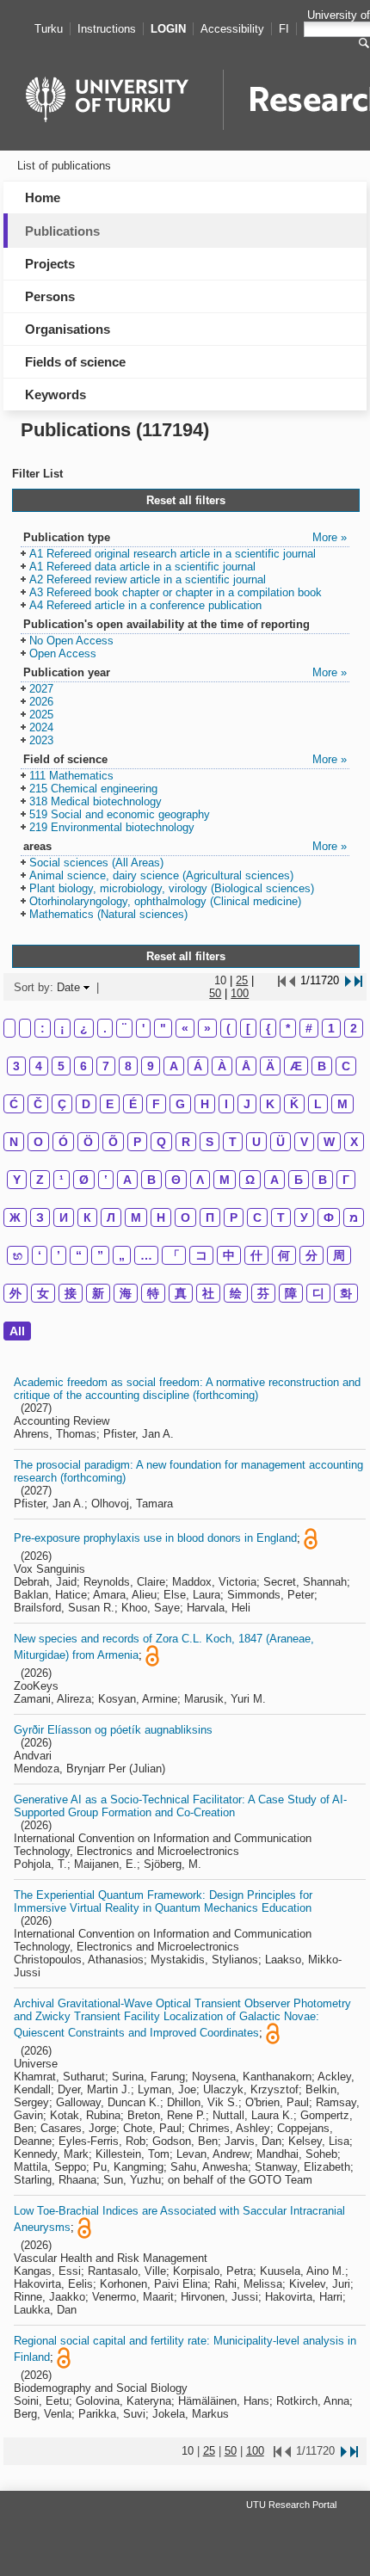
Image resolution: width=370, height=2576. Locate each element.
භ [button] (18, 1255)
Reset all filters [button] (186, 500)
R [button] (186, 1142)
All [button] (17, 1331)
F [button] (156, 1104)
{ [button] (268, 1028)
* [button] (288, 1028)
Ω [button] (250, 1180)
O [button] (38, 1142)
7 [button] (106, 1066)
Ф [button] (329, 1217)
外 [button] (15, 1293)
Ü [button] (281, 1142)
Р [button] (234, 1217)
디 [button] (318, 1293)
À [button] (222, 1066)
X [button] (354, 1142)
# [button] (309, 1028)
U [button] (256, 1142)
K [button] (270, 1104)
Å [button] (246, 1066)
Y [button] (17, 1180)
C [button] (346, 1066)
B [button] (322, 1066)
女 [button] (43, 1293)
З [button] (40, 1217)
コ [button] (201, 1255)
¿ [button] (84, 1028)
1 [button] (331, 1028)
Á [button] (198, 1066)
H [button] (205, 1104)
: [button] (43, 1028)
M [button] (342, 1104)
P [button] (137, 1142)
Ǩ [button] (294, 1104)
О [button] (185, 1217)
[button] (168, 555)
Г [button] (346, 1180)
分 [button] (311, 1255)
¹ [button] (62, 1180)
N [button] (14, 1142)
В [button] (323, 1180)
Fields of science (75, 362)
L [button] (318, 1104)
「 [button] (174, 1255)
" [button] (163, 1028)
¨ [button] (124, 1028)
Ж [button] (15, 1217)
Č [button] (38, 1104)
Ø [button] (84, 1180)
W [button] (329, 1142)
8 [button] (128, 1066)
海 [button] (126, 1293)
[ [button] (248, 1028)
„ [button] (122, 1255)
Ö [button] (88, 1142)
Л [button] (111, 1217)
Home (43, 197)
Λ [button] (200, 1180)
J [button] (247, 1104)
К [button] (87, 1217)
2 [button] (354, 1028)
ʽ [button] (106, 1180)
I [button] (226, 1104)
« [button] (185, 1028)
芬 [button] (263, 1293)
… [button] (146, 1255)
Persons (50, 296)
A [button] (174, 1066)
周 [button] (339, 1255)
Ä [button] (270, 1066)
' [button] (143, 1028)
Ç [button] (62, 1104)
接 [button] (71, 1293)
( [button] (228, 1028)
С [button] (257, 1217)
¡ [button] (62, 1028)
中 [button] (229, 1255)
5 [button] (61, 1066)
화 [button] (346, 1293)
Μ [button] (225, 1180)
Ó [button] (63, 1142)
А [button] (274, 1180)
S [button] (210, 1142)
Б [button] (299, 1180)
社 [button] (208, 1293)
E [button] (110, 1104)
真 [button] (181, 1293)
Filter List (37, 474)
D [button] (86, 1104)
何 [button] (284, 1255)
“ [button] (79, 1255)
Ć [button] (14, 1104)
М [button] (136, 1217)
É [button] (133, 1104)
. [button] (105, 1028)
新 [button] (98, 1293)
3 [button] (16, 1066)
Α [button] (127, 1180)
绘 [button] (236, 1293)
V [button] (304, 1142)
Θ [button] (176, 1180)
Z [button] (40, 1180)
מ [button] (354, 1217)
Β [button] (151, 1180)
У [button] (304, 1217)
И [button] (64, 1217)
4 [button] (39, 1066)
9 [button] (151, 1066)
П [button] (210, 1217)
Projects (50, 264)
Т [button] (281, 1217)
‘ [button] (40, 1255)
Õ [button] (113, 1142)
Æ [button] (296, 1066)
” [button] (100, 1255)
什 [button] (256, 1255)
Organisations (68, 329)
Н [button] (161, 1217)
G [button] (180, 1104)
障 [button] (291, 1293)
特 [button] (153, 1293)
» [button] (207, 1028)
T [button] (233, 1142)
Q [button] (161, 1142)
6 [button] (83, 1066)
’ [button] (59, 1255)
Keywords (55, 394)
